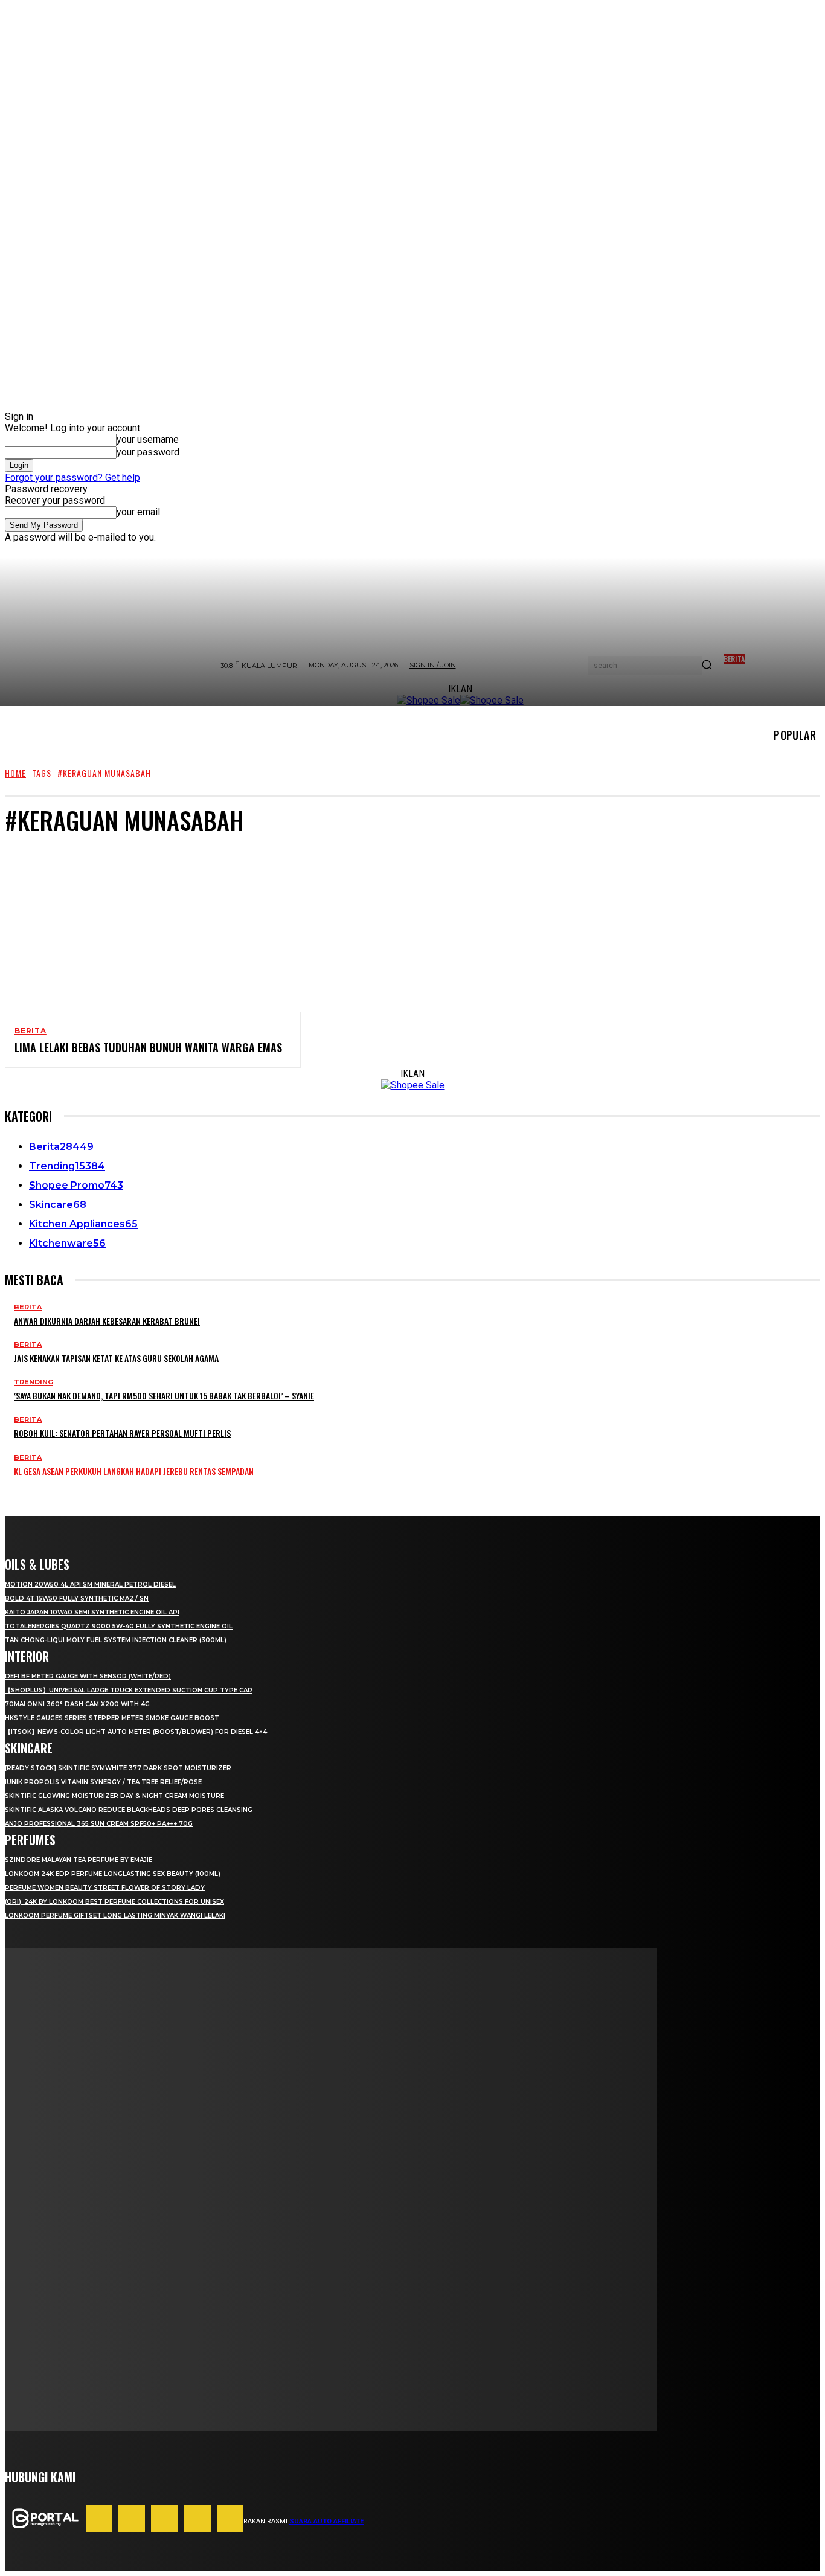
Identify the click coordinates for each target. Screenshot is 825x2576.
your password (148, 452)
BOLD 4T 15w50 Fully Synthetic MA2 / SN (77, 1598)
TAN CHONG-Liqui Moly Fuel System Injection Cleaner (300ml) (116, 1640)
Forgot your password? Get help (72, 477)
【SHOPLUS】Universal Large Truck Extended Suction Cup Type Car (129, 1690)
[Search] (707, 666)
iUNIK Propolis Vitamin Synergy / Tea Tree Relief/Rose (103, 1782)
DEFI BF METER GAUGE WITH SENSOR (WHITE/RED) (88, 1676)
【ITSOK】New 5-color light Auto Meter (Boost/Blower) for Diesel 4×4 (136, 1732)
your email (138, 512)
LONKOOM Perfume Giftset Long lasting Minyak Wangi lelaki (115, 1916)
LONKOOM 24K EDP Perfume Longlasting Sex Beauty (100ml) (113, 1874)
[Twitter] (230, 2519)
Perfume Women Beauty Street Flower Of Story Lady (105, 1888)
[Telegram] (197, 2519)
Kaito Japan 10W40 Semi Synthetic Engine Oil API (92, 1612)
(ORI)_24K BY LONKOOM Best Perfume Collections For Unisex (114, 1902)
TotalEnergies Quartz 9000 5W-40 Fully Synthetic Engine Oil (119, 1626)
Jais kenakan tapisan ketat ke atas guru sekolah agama (116, 1358)
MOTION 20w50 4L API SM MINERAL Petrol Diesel (90, 1585)
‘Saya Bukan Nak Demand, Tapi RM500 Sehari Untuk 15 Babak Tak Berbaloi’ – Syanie (164, 1396)
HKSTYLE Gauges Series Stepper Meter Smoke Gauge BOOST (112, 1718)
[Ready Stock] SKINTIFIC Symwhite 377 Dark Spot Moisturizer (118, 1768)
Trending (34, 1382)
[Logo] (45, 2518)
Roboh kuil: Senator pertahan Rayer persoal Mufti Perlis (122, 1433)
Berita (30, 1031)
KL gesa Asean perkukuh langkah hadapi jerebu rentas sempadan (134, 1471)
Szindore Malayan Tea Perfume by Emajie (79, 1860)
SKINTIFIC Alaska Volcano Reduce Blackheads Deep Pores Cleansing (129, 1810)
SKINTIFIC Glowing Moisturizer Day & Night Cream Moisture (114, 1796)
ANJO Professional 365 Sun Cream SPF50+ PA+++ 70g (99, 1824)
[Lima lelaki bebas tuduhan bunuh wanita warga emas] (143, 930)
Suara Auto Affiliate (326, 2521)
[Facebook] (99, 2519)
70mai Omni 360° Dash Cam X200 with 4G (77, 1704)
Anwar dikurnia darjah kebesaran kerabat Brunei (107, 1321)
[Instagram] (132, 2519)
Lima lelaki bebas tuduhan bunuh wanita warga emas (148, 1047)
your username (148, 439)
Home (15, 773)
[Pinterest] (164, 2519)
